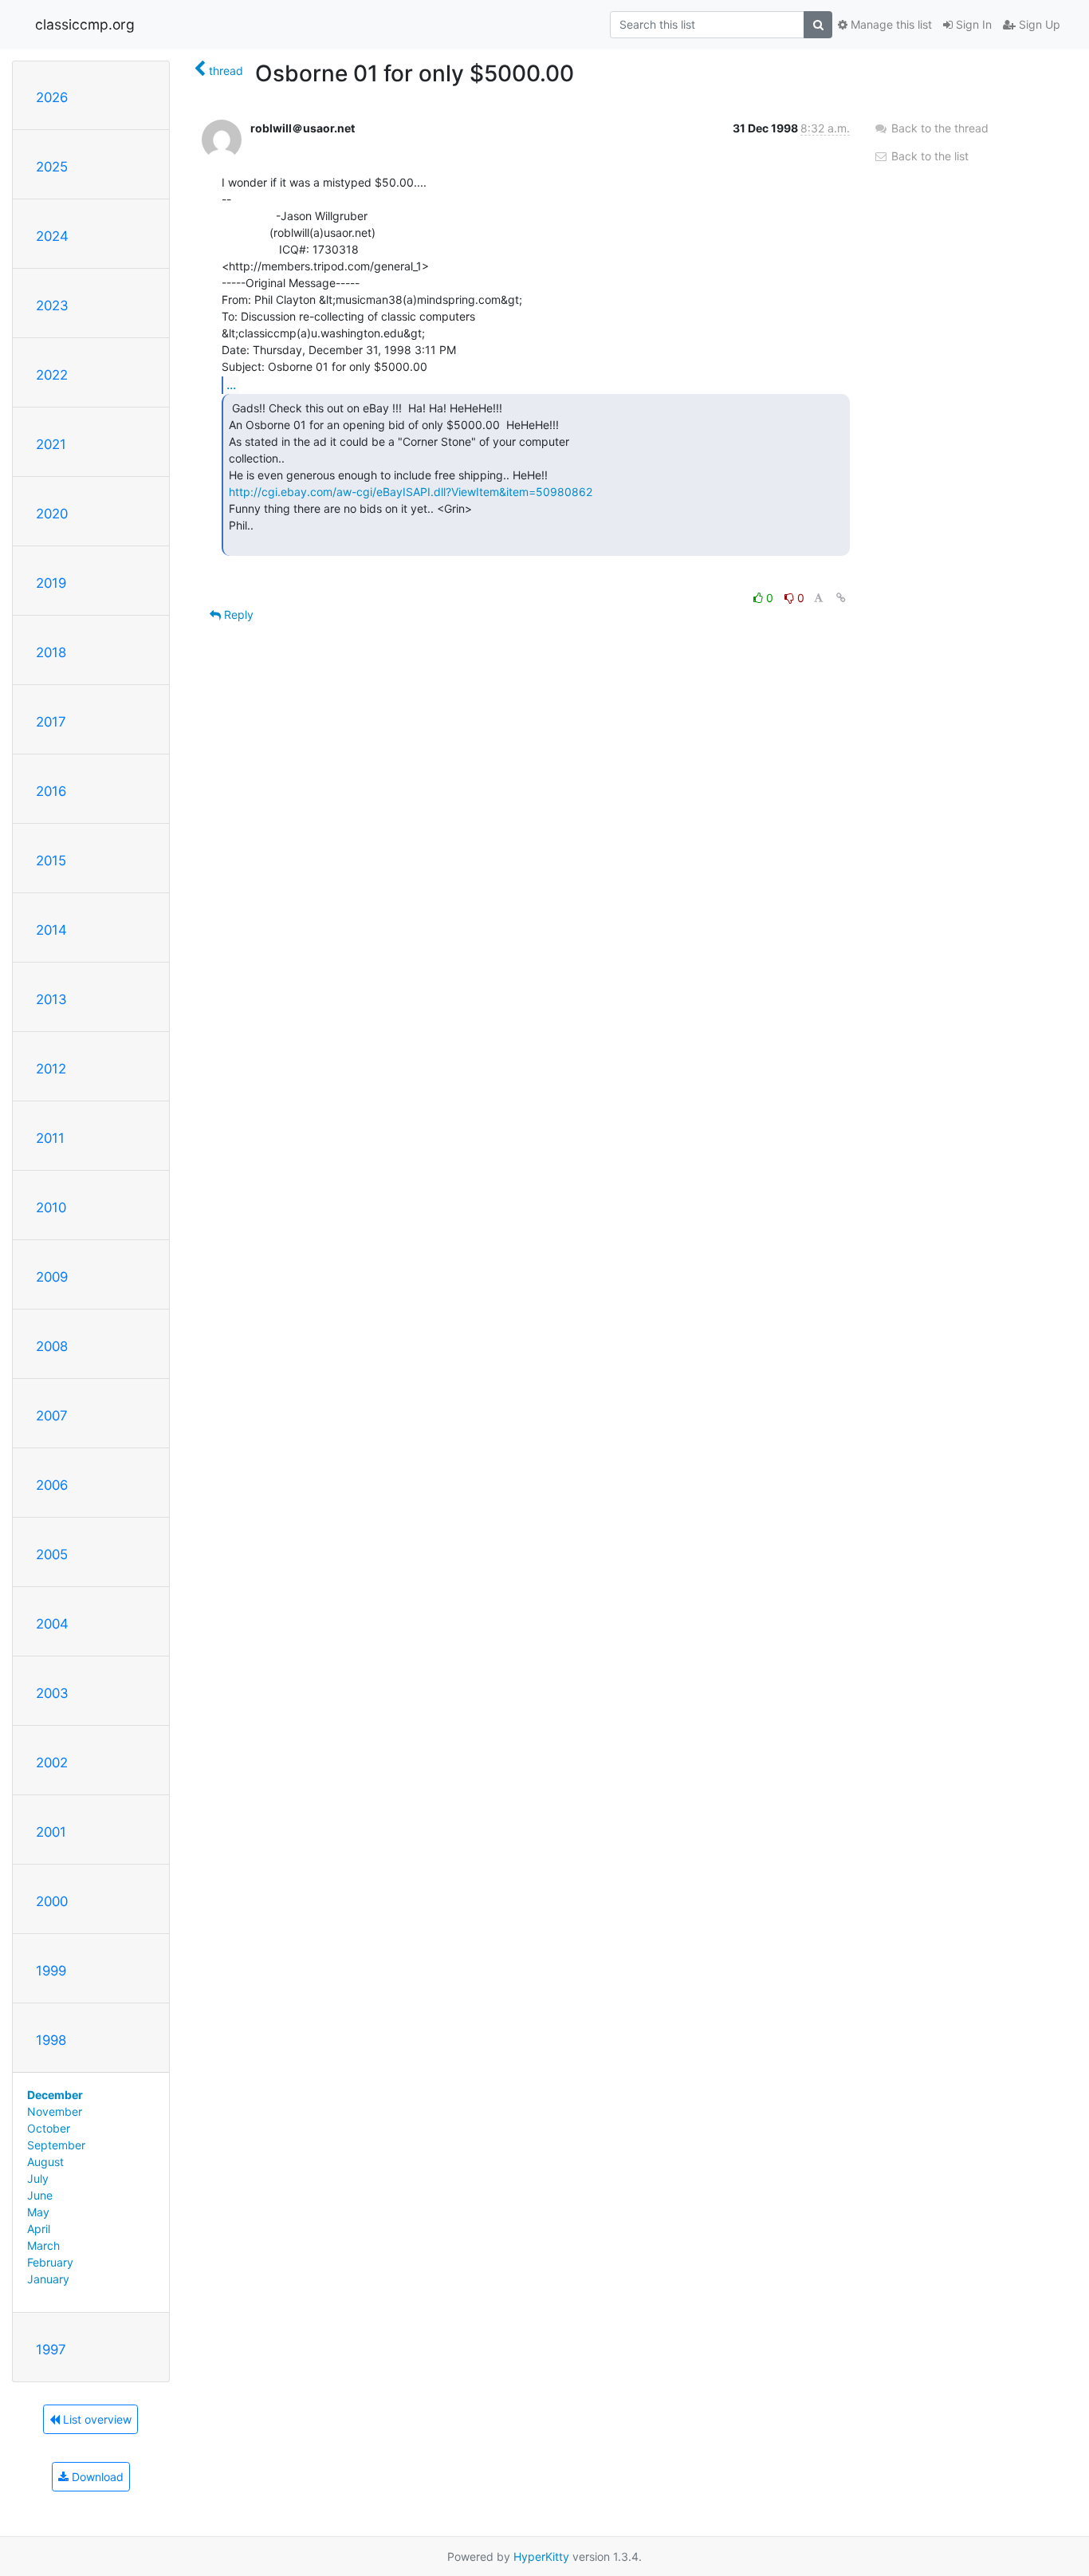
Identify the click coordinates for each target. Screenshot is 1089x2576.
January (48, 2279)
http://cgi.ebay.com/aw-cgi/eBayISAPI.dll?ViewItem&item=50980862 (411, 492)
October (49, 2128)
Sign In (972, 24)
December (55, 2095)
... (231, 384)
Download (96, 2477)
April (39, 2229)
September (56, 2145)
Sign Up (1038, 24)
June (40, 2195)
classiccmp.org (85, 24)
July (38, 2178)
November (55, 2111)
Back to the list (928, 156)
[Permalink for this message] (841, 598)
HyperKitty (541, 2556)
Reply (237, 614)
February (50, 2262)
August (45, 2162)
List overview (96, 2419)
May (38, 2212)
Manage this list (890, 24)
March (43, 2245)
